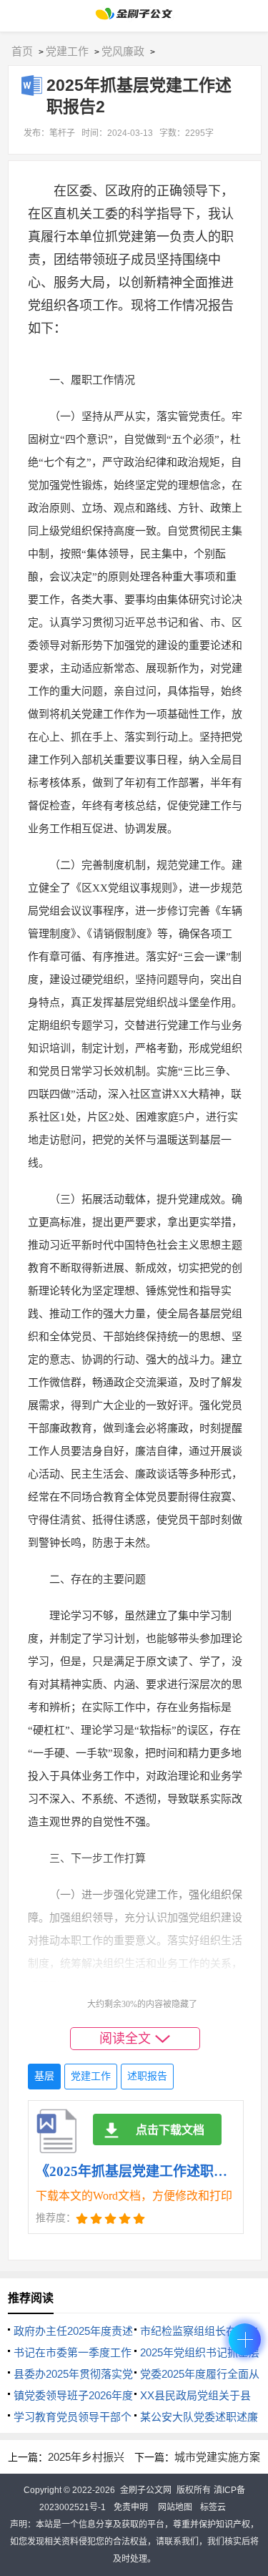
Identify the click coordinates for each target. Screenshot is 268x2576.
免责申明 (131, 2507)
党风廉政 (123, 51)
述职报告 (147, 2076)
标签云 (213, 2507)
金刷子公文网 (146, 2490)
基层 (44, 2076)
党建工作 (67, 51)
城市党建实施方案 (217, 2457)
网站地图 (175, 2507)
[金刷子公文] (134, 18)
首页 (22, 51)
